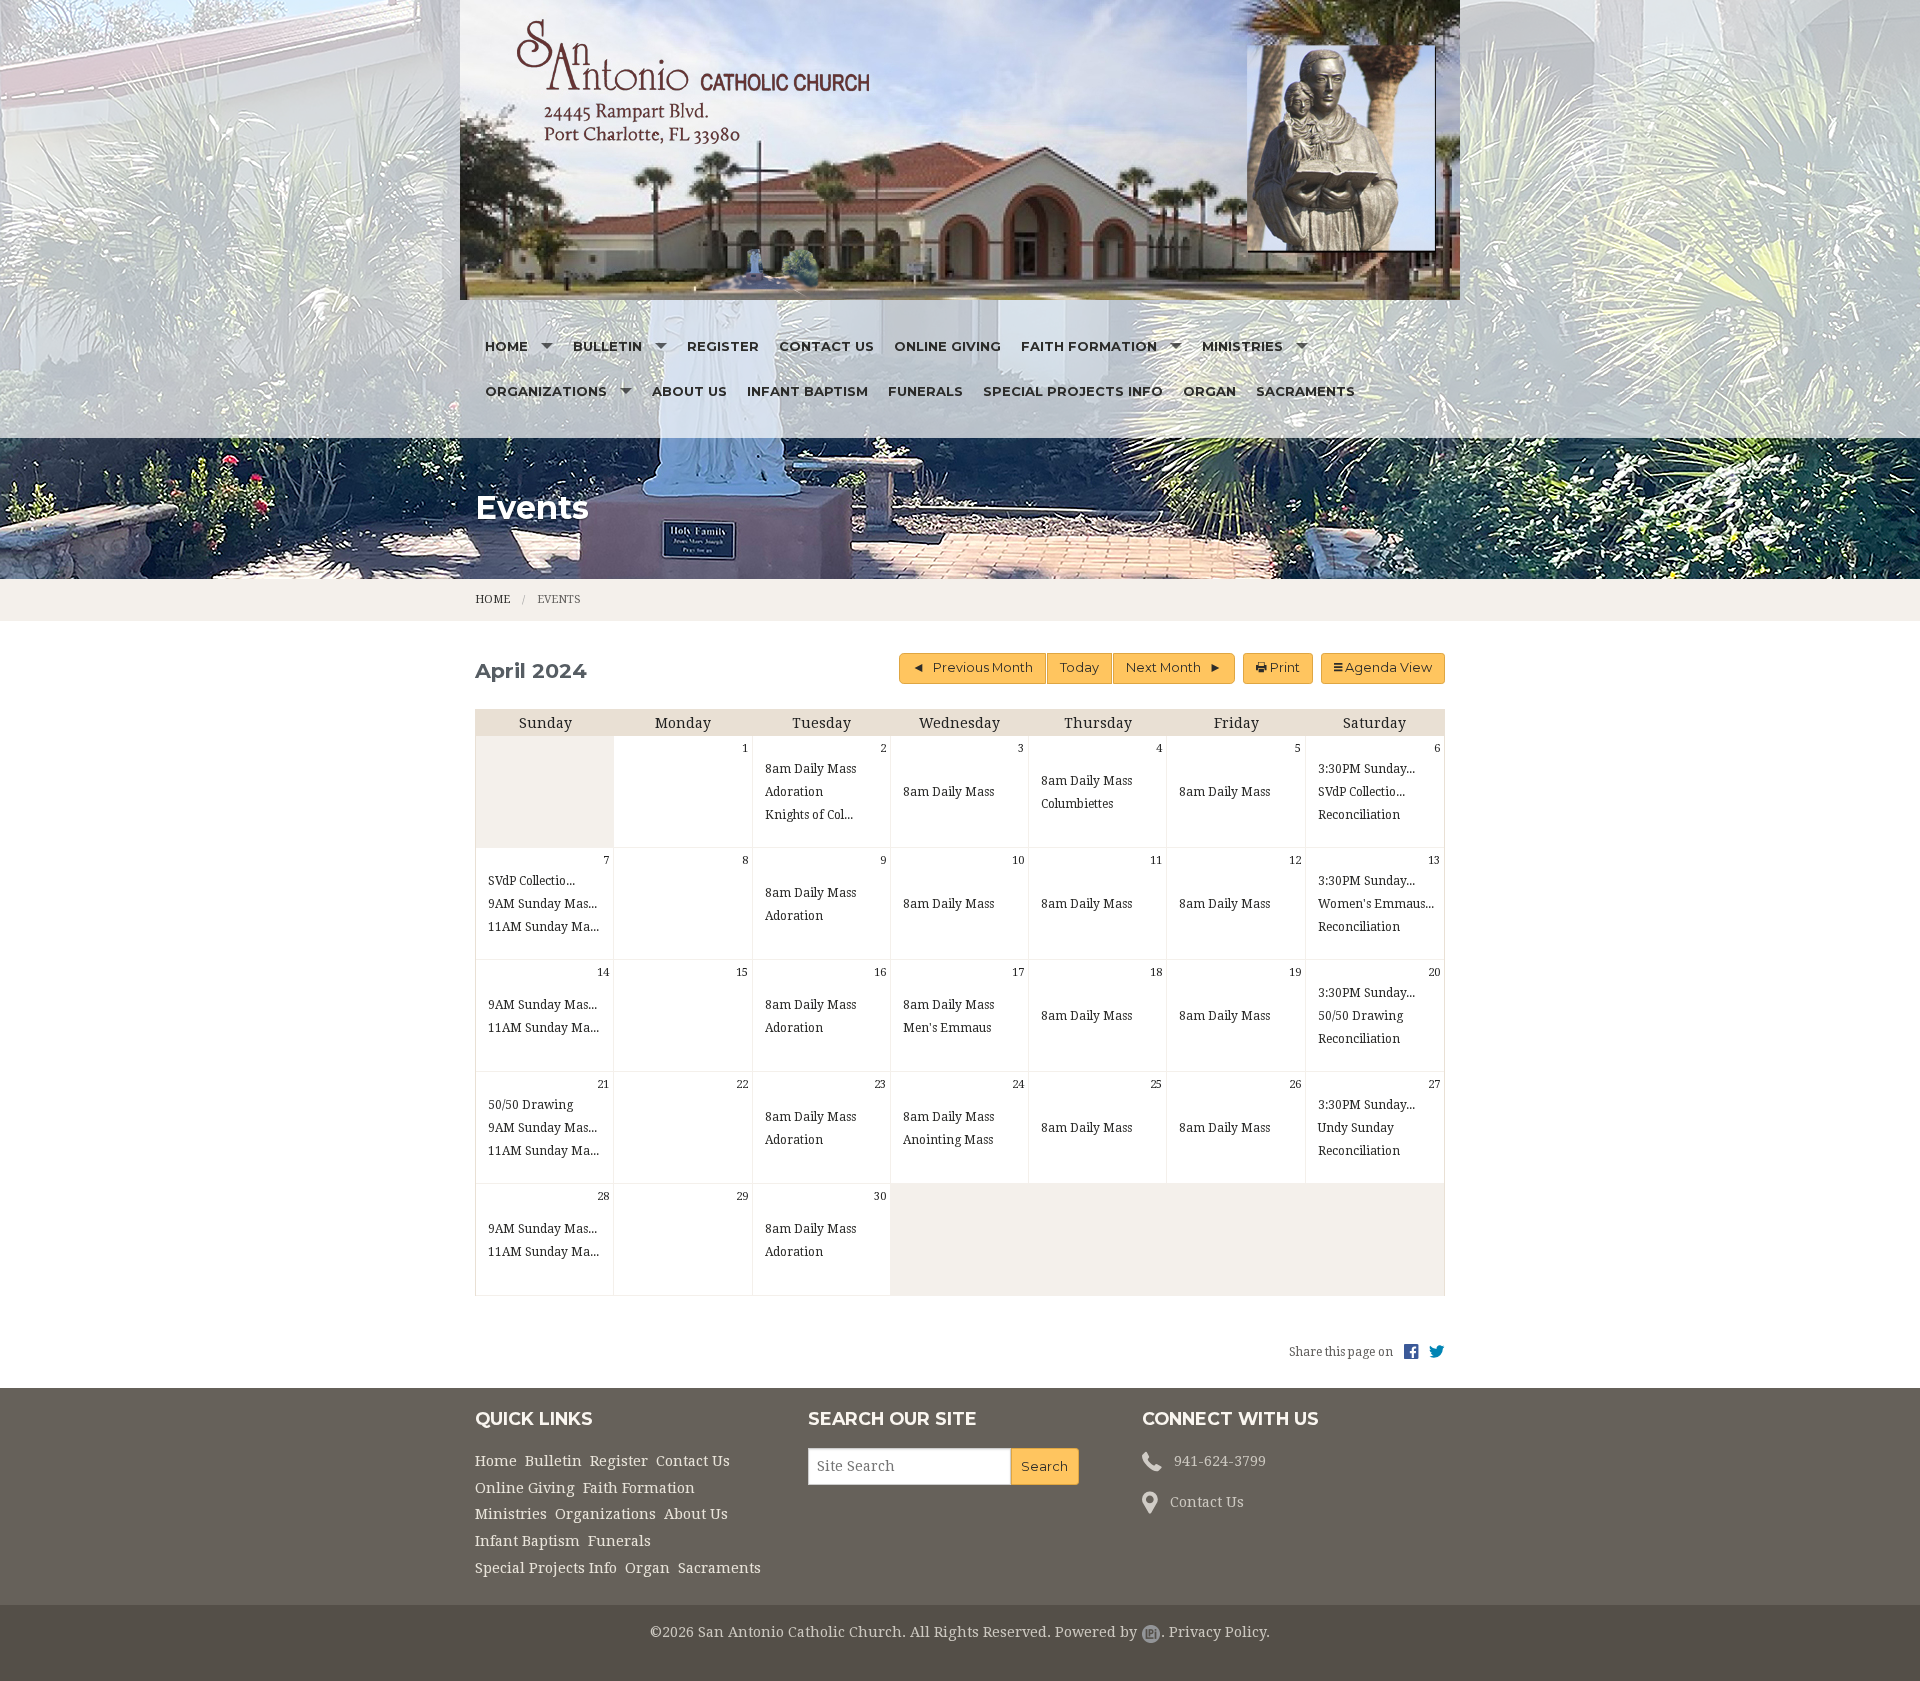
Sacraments (1305, 391)
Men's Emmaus (947, 1028)
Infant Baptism (807, 391)
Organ (1209, 391)
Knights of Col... (809, 815)
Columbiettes (1077, 804)
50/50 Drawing (1360, 1016)
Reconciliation (1359, 815)
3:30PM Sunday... (1366, 769)
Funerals (925, 391)
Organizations (546, 391)
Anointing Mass (948, 1140)
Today (1079, 667)
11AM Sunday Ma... (543, 927)
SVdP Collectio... (1361, 792)
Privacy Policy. (1219, 1632)
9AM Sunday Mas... (542, 904)
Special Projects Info (1073, 391)
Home (506, 346)
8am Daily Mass (810, 769)
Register (723, 346)
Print (1283, 667)
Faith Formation (1089, 346)
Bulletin (607, 346)
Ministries (1242, 346)
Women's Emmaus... (1376, 904)
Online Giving (947, 346)
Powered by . (1110, 1632)
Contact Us (826, 346)
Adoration (794, 792)
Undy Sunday (1356, 1128)
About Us (689, 391)
